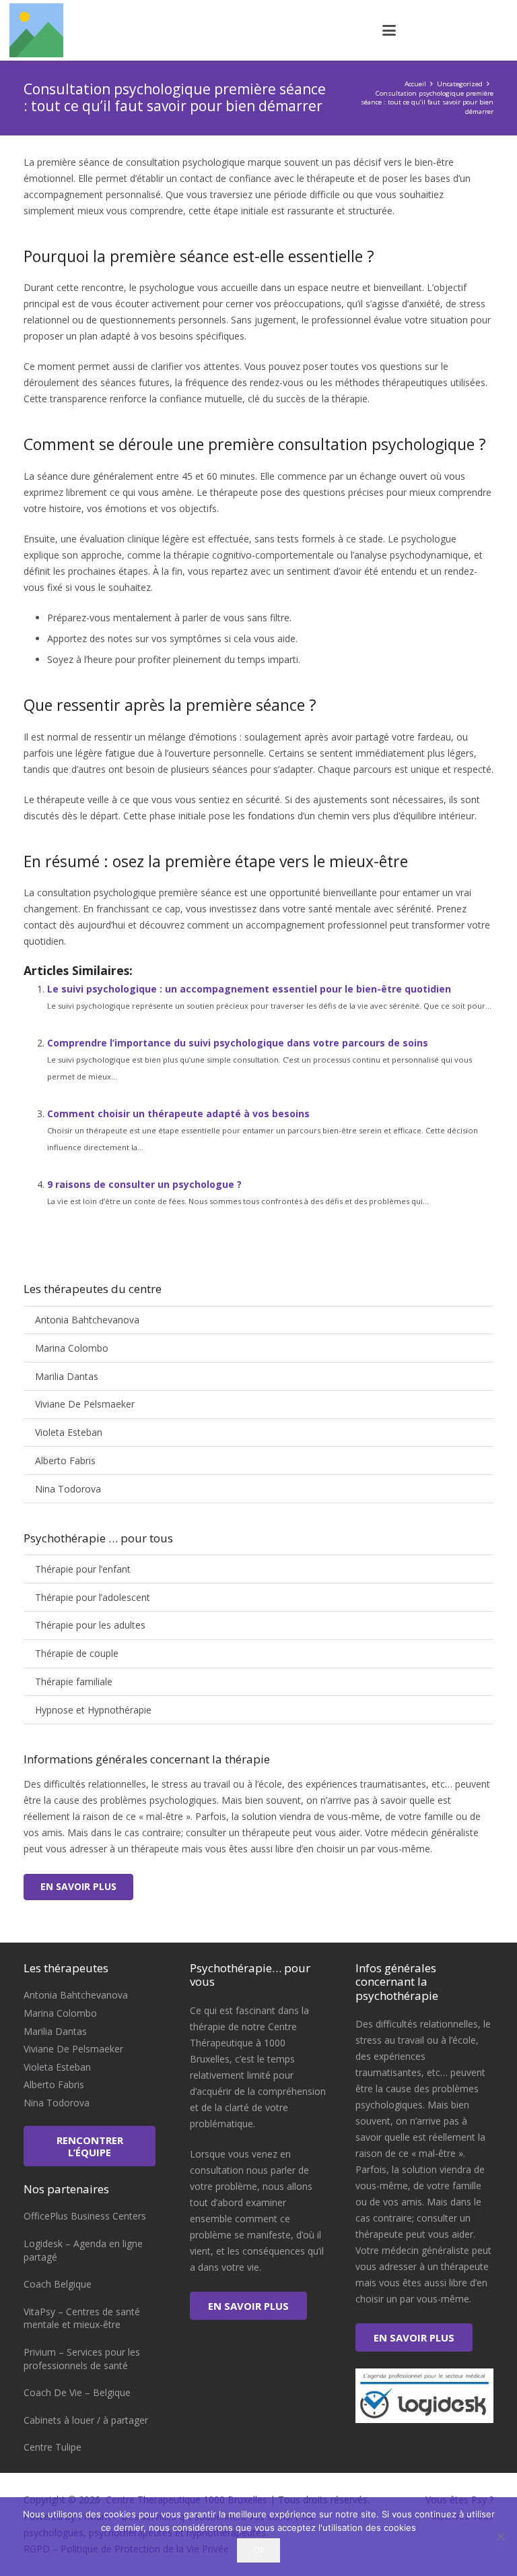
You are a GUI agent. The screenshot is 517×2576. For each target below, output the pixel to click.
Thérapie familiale (74, 1682)
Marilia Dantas (67, 1376)
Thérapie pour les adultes (90, 1625)
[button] (389, 30)
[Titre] (36, 30)
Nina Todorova (68, 1489)
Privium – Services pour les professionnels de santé (82, 2359)
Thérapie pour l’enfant (83, 1569)
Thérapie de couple (77, 1653)
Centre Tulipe (53, 2447)
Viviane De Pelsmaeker (85, 1404)
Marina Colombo (72, 1348)
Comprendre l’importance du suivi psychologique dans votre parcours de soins (238, 1043)
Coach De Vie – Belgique (77, 2392)
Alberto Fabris (65, 1460)
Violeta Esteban (69, 1432)
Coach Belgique (58, 2284)
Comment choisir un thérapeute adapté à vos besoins (178, 1113)
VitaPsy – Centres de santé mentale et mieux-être (82, 2318)
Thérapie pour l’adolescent (93, 1597)
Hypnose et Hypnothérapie (93, 1710)
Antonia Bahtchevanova (87, 1320)
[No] (500, 2536)
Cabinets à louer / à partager (86, 2420)
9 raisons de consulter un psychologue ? (144, 1184)
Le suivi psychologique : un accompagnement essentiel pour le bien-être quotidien (249, 989)
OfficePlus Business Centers (85, 2216)
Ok (259, 2550)
